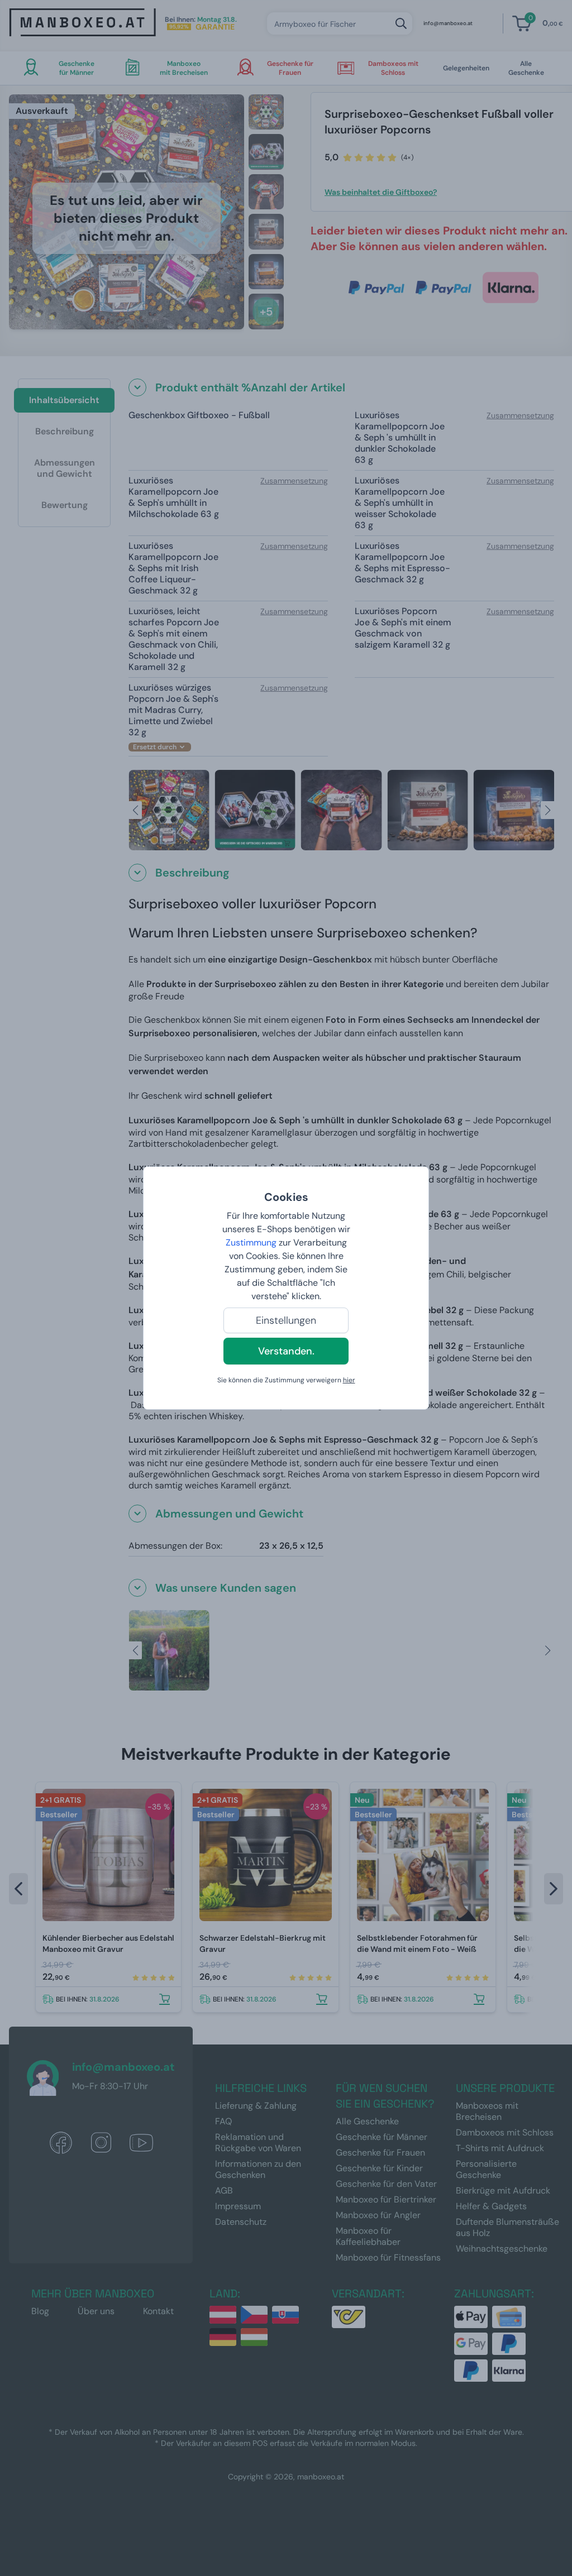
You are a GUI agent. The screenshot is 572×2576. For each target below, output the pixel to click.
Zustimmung (251, 1242)
